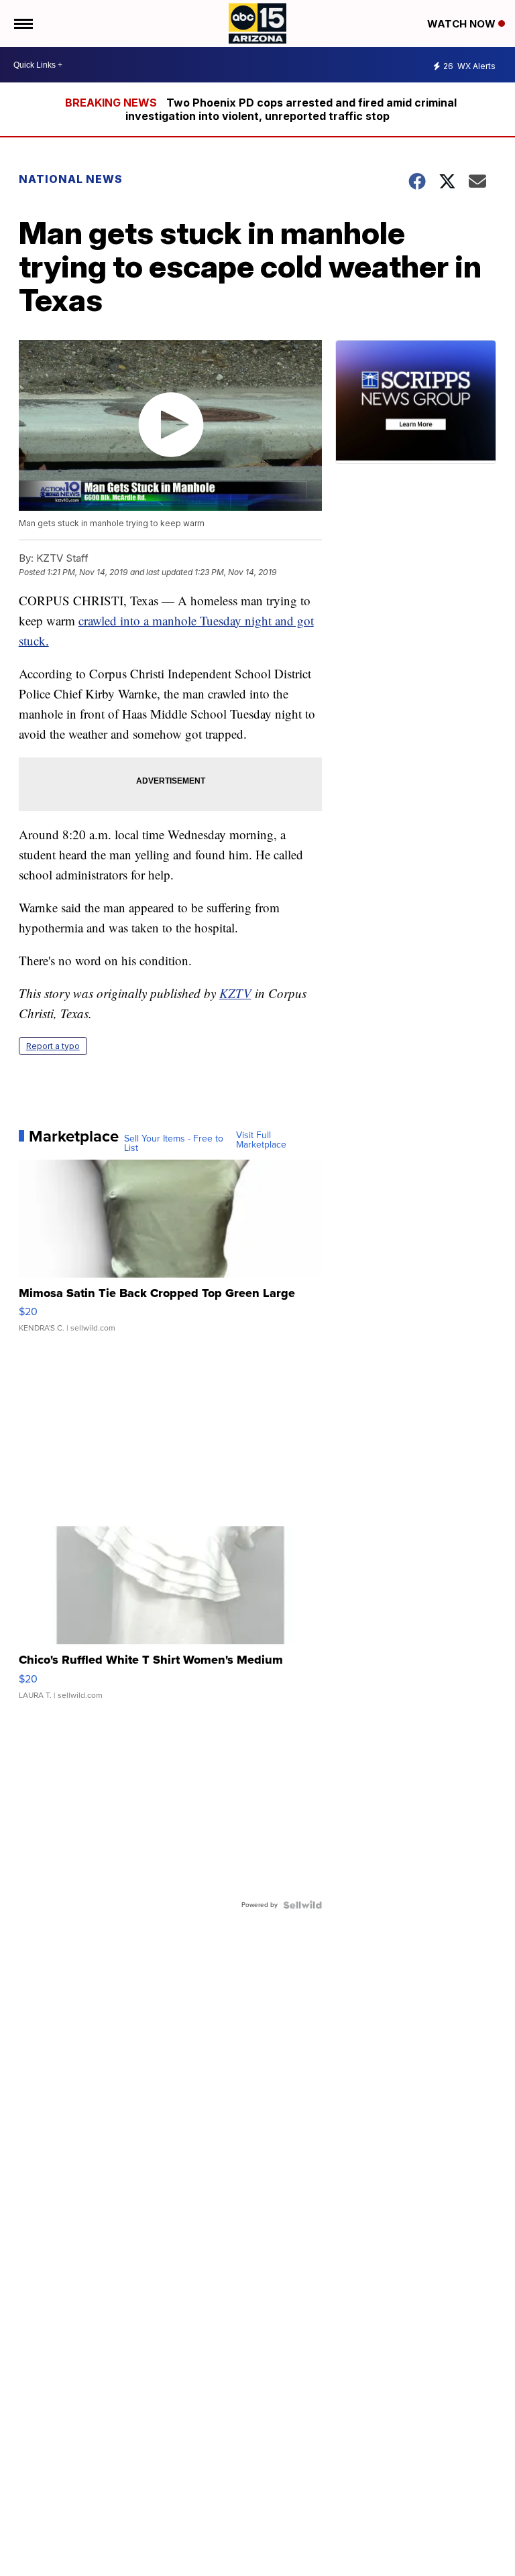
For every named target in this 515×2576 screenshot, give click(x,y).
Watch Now (463, 24)
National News (71, 179)
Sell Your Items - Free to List (174, 1144)
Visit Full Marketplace (261, 1140)
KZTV (235, 993)
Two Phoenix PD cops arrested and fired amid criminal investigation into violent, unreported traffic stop (291, 109)
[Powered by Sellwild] (302, 1905)
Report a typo (53, 1046)
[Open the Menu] (22, 23)
